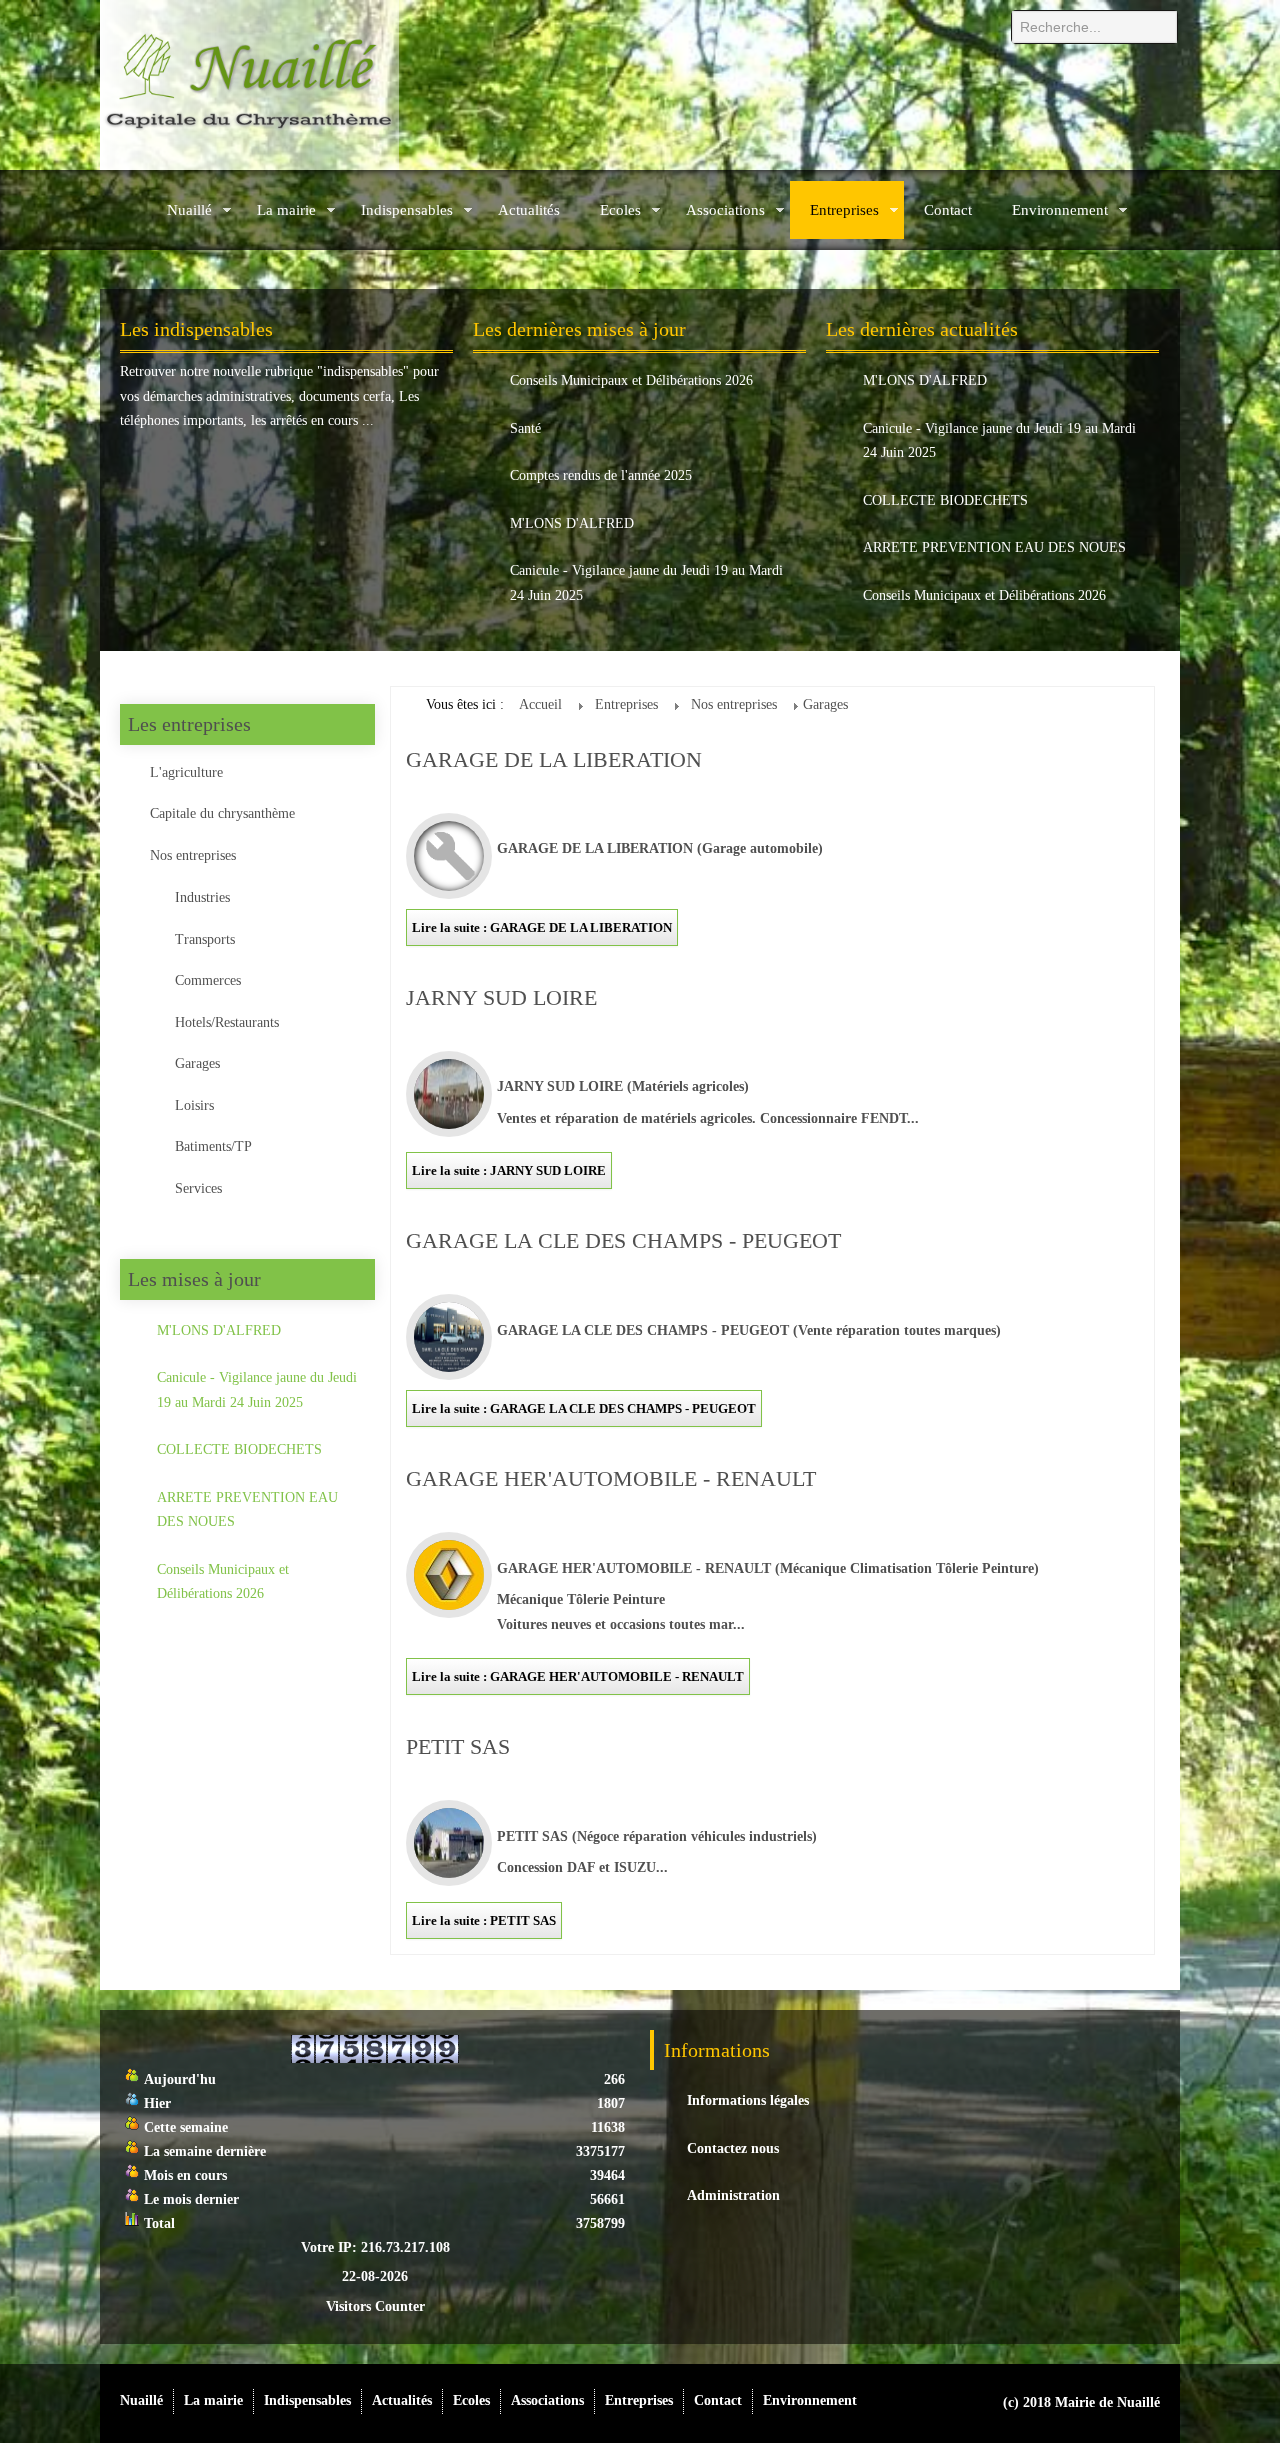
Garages (197, 1063)
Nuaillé (189, 210)
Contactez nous (733, 2148)
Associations (725, 210)
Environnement (1060, 210)
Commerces (208, 980)
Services (198, 1188)
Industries (202, 897)
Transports (205, 939)
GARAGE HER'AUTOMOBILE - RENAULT (611, 1478)
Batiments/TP (213, 1146)
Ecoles (620, 210)
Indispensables (407, 210)
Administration (733, 2195)
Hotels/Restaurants (227, 1022)
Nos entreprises (193, 855)
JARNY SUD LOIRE (501, 997)
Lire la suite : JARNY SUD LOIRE (509, 1170)
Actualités (529, 210)
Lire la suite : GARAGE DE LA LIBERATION (542, 927)
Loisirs (194, 1105)
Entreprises (844, 210)
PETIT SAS (458, 1746)
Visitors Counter (375, 2306)
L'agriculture (186, 772)
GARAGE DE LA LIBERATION (554, 759)
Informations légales (748, 2100)
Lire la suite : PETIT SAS (484, 1920)
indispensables (363, 371)
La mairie (286, 210)
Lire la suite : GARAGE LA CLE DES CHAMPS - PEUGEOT (584, 1408)
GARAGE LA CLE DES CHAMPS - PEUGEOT (623, 1240)
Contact (948, 210)
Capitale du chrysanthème (222, 813)
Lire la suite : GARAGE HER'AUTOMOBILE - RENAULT (578, 1676)
